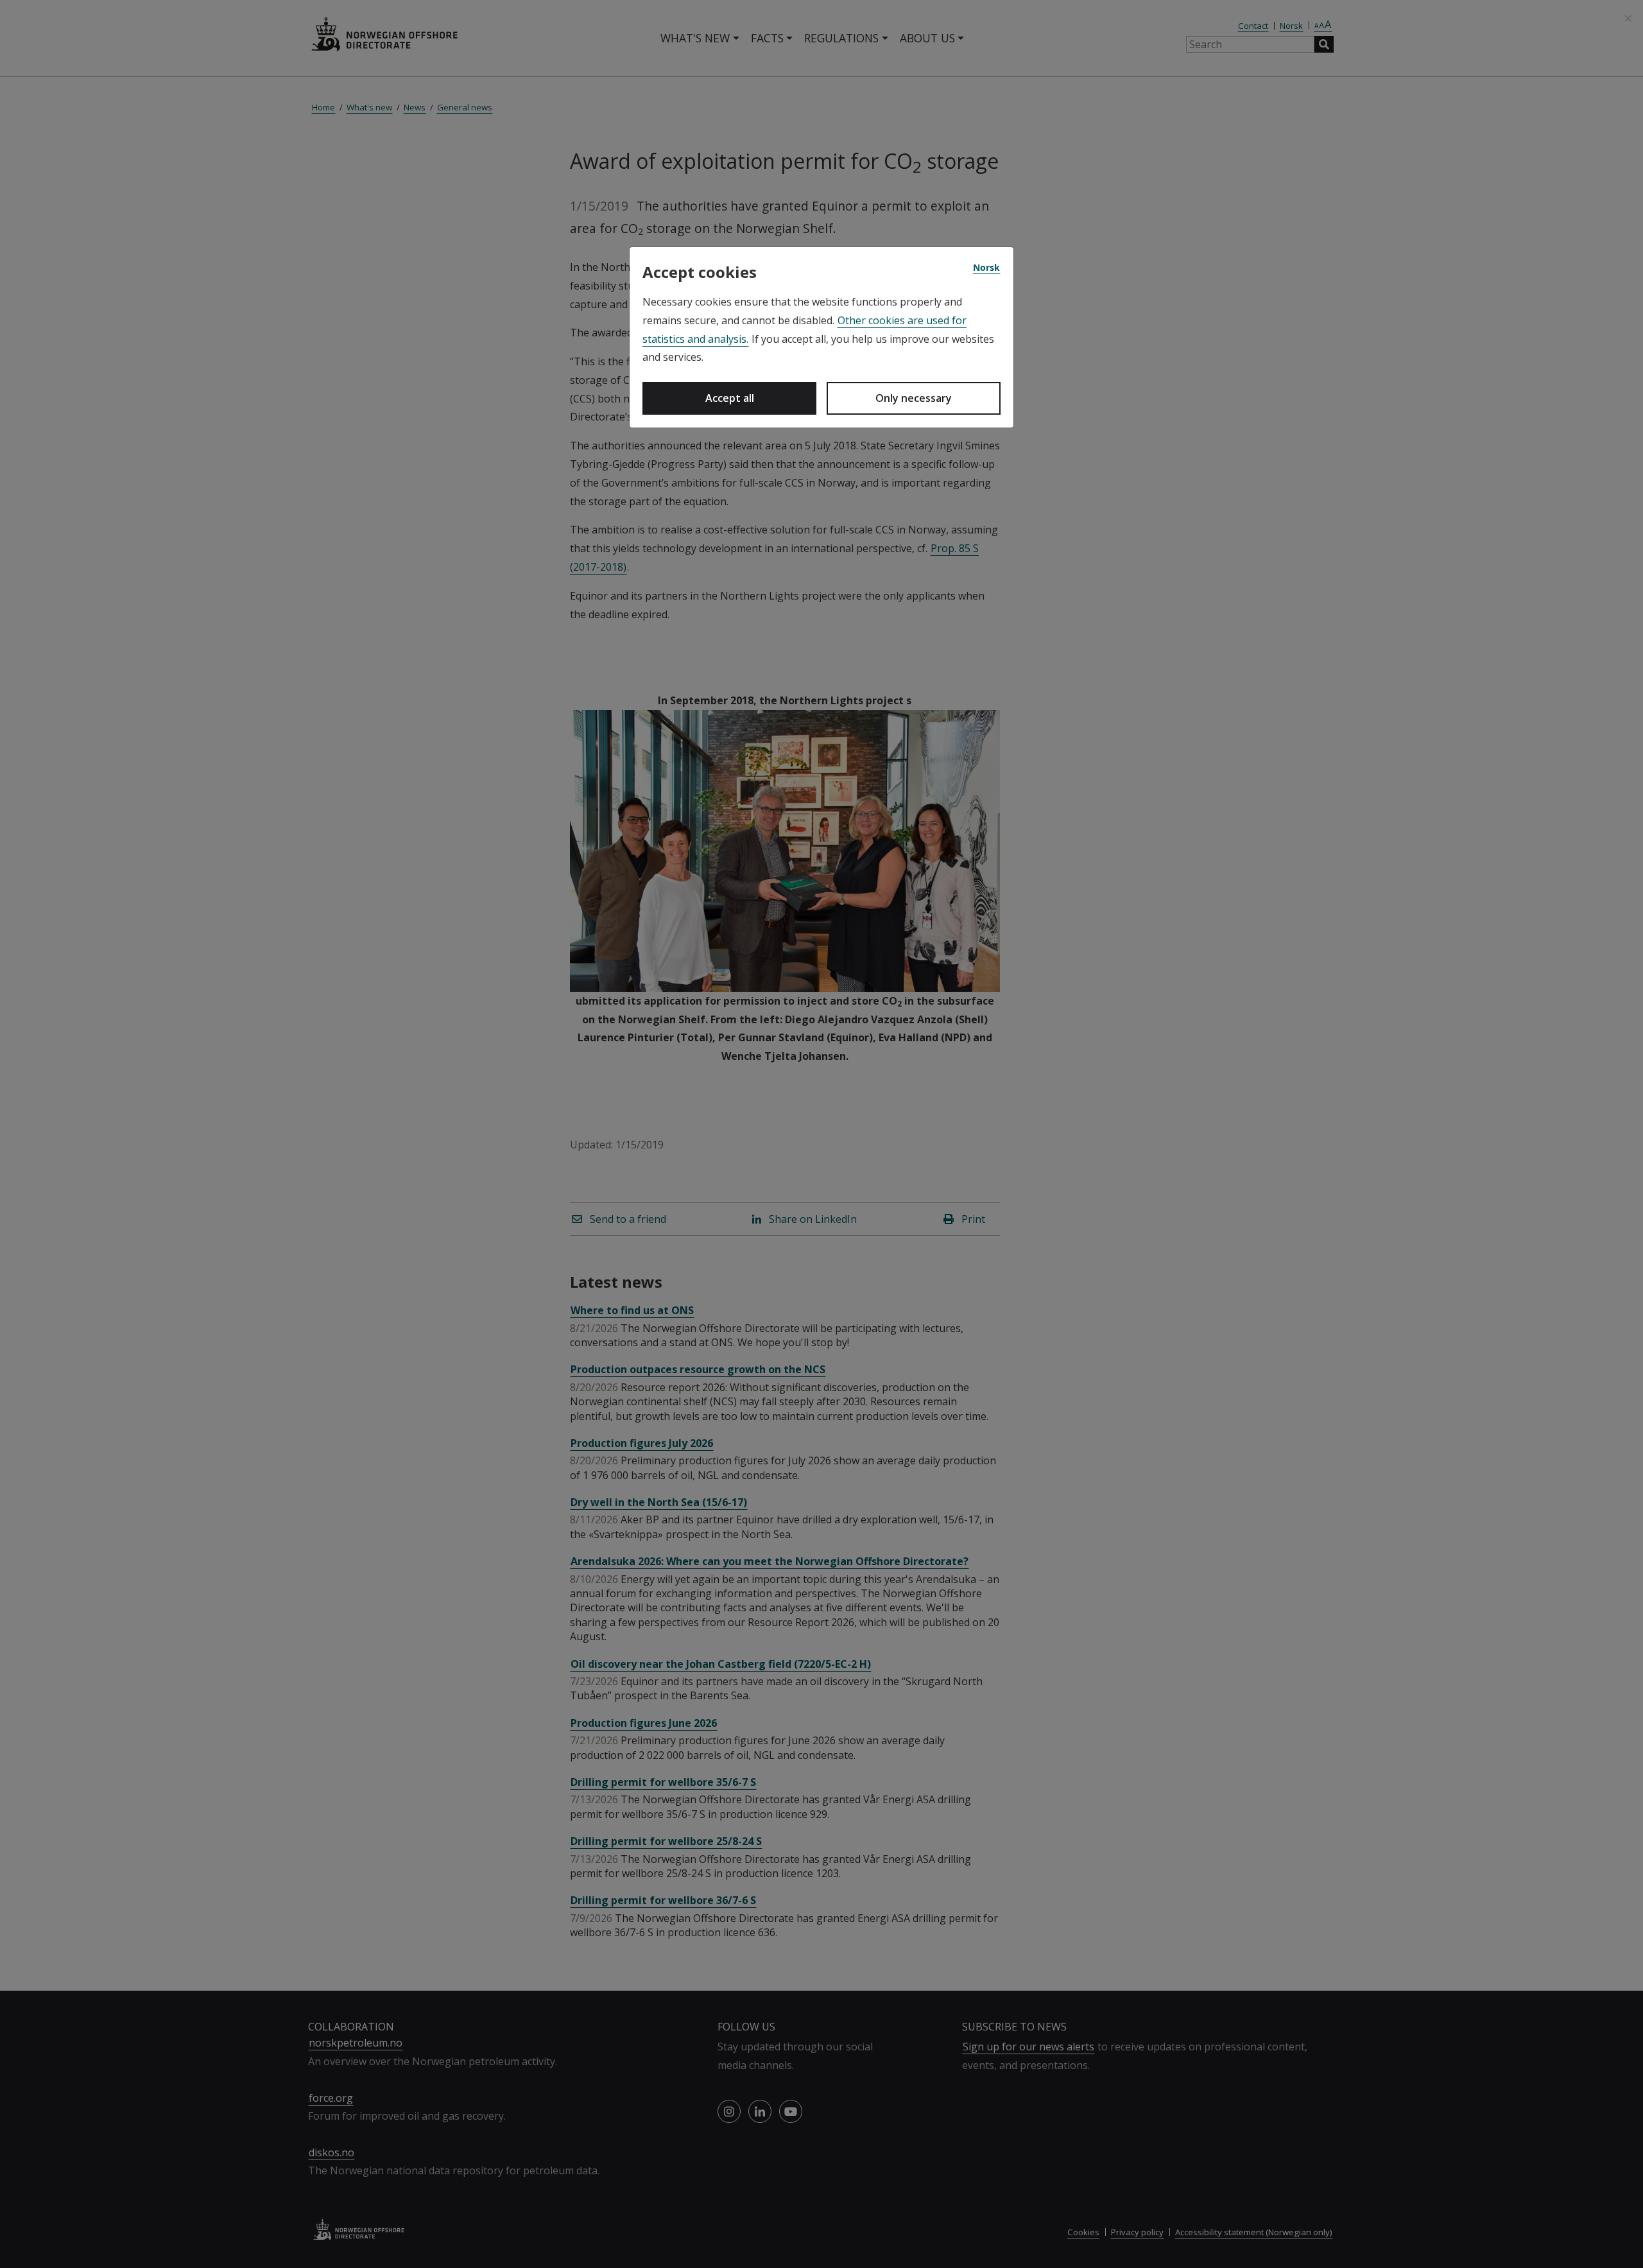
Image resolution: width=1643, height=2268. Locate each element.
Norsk (986, 267)
